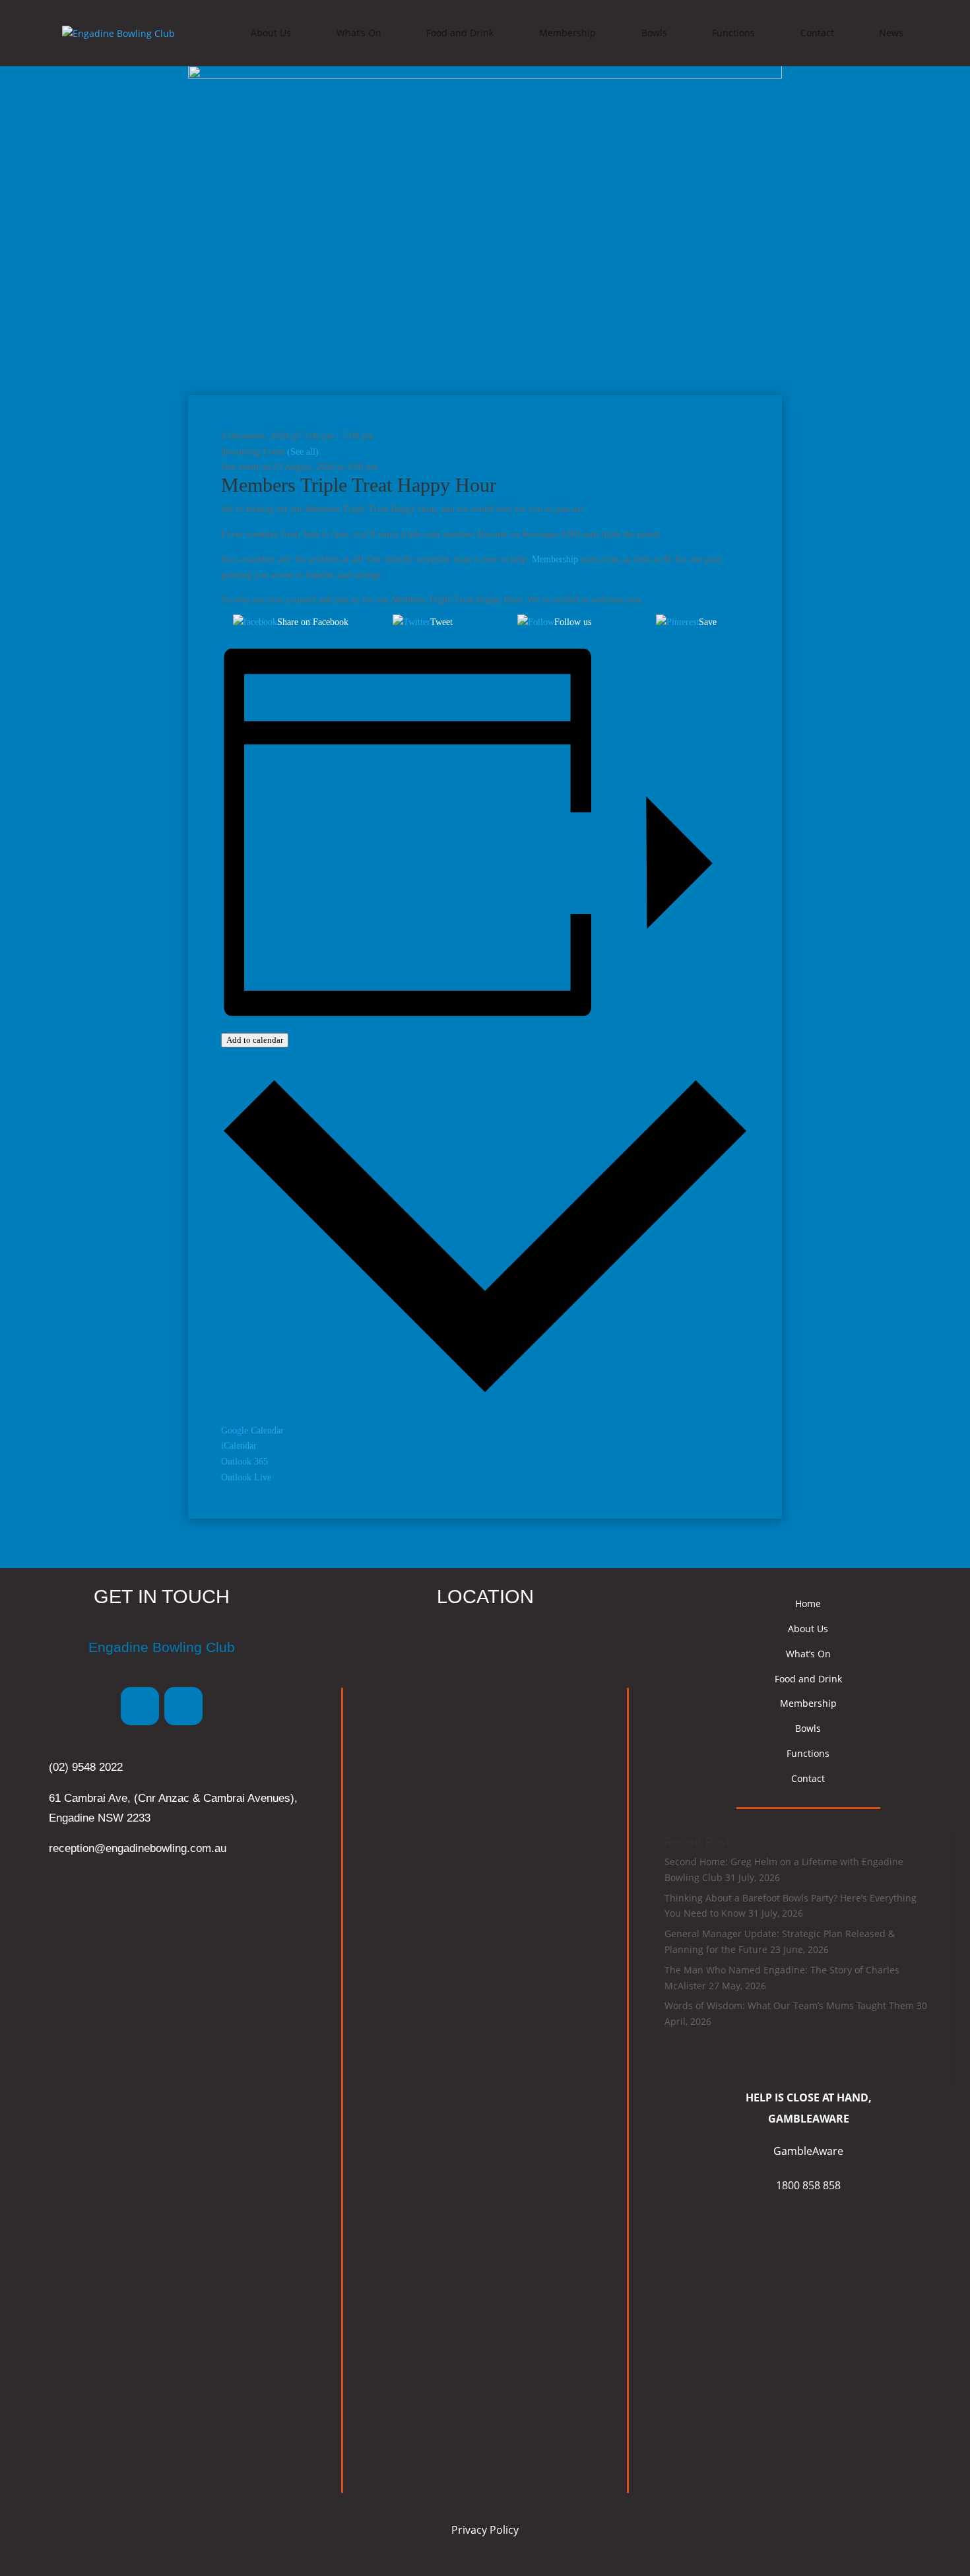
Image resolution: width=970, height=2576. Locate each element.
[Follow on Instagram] (183, 1706)
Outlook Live (246, 1477)
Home (808, 1603)
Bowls (654, 33)
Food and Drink (460, 33)
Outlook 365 (244, 1462)
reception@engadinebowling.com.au (138, 1848)
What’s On (359, 33)
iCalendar (239, 1446)
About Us (271, 33)
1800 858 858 (808, 2185)
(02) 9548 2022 (86, 1767)
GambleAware (808, 2151)
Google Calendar (252, 1431)
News (891, 33)
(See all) (303, 452)
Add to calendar (255, 1040)
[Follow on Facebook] (140, 1706)
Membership (567, 33)
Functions (733, 33)
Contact (817, 33)
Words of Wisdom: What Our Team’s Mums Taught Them (789, 2005)
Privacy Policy (485, 2530)
